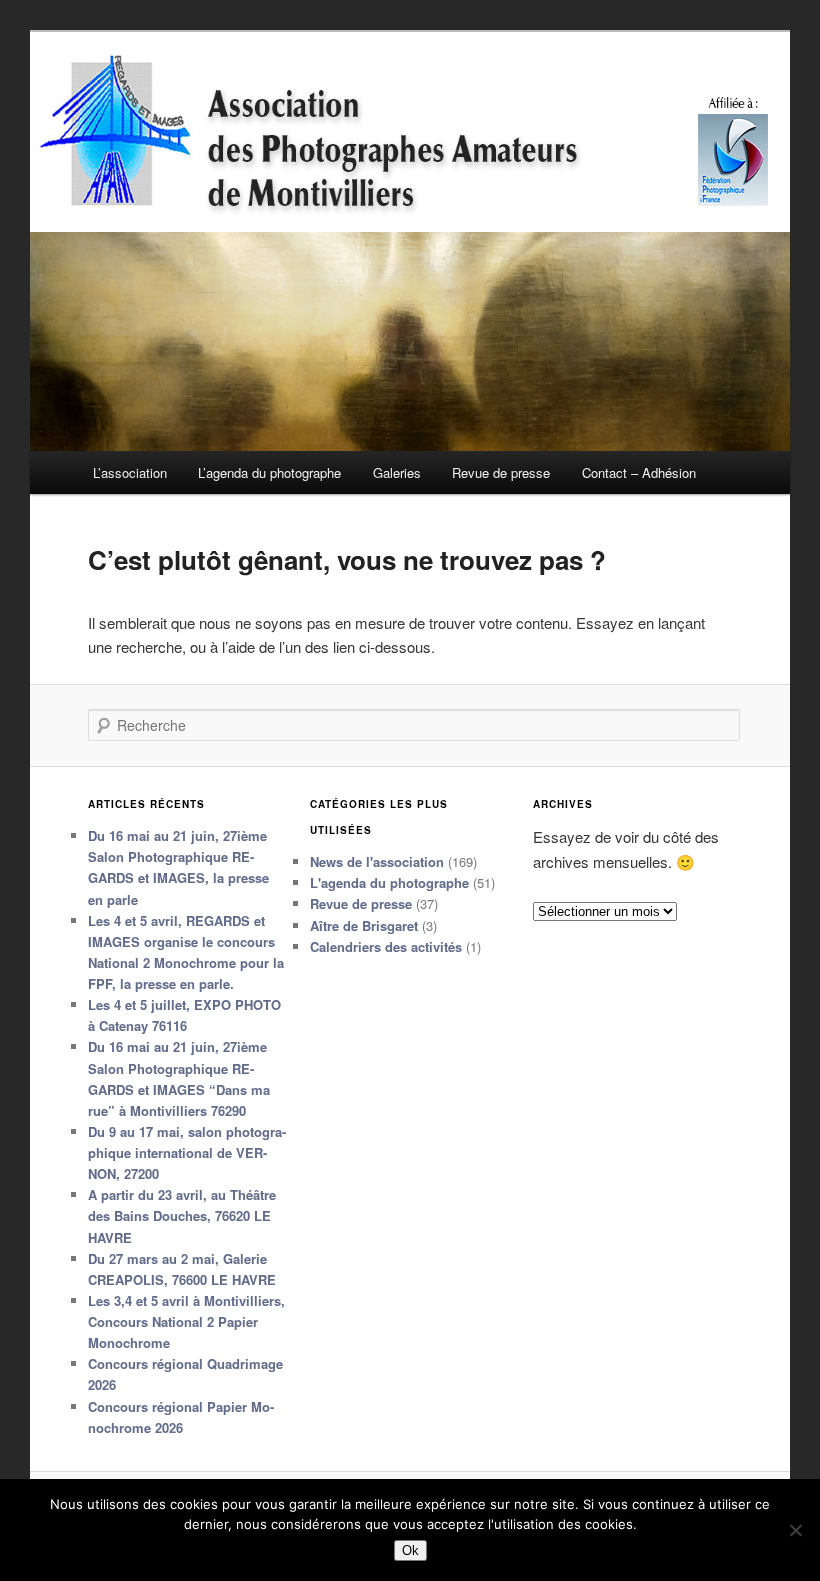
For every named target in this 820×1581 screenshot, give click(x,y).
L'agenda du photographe (389, 882)
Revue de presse (501, 472)
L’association (130, 472)
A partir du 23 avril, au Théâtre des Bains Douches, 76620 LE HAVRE (182, 1215)
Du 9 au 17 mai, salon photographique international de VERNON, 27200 (187, 1152)
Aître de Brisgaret (364, 925)
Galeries (397, 472)
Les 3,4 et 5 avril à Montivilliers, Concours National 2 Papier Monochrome (186, 1321)
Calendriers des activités (386, 946)
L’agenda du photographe (269, 472)
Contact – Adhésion (639, 472)
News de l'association (377, 861)
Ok (410, 1550)
